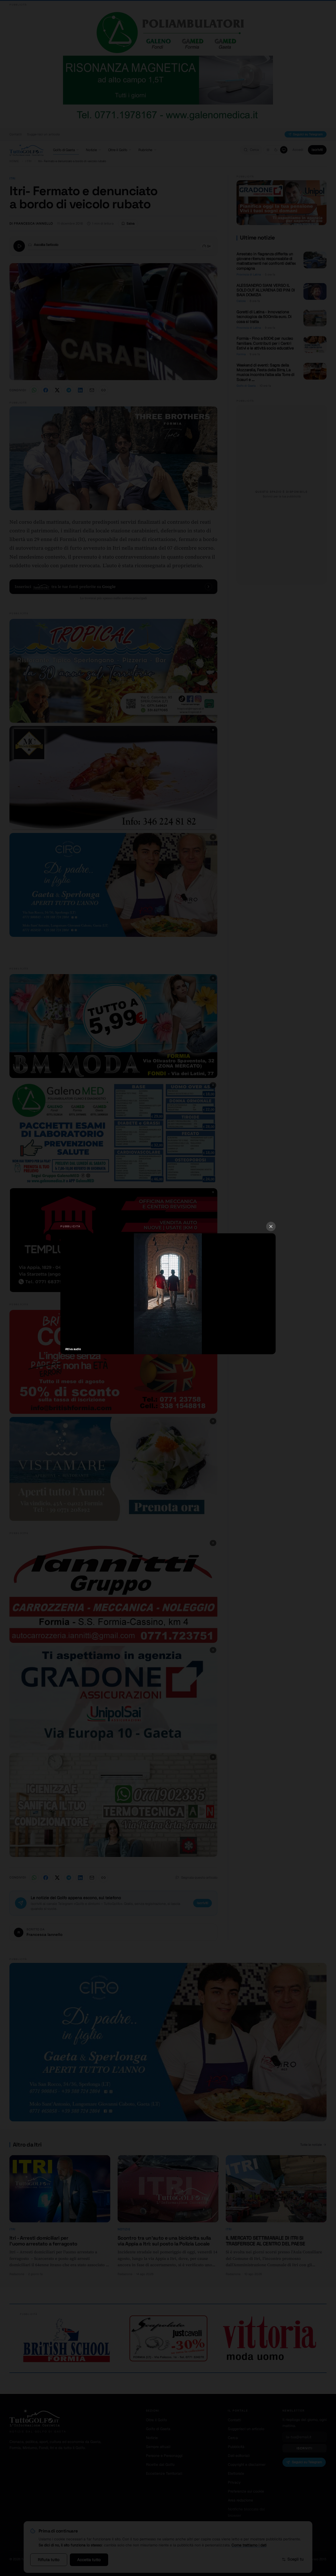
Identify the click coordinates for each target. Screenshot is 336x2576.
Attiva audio (73, 1349)
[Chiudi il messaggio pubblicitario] (271, 1226)
